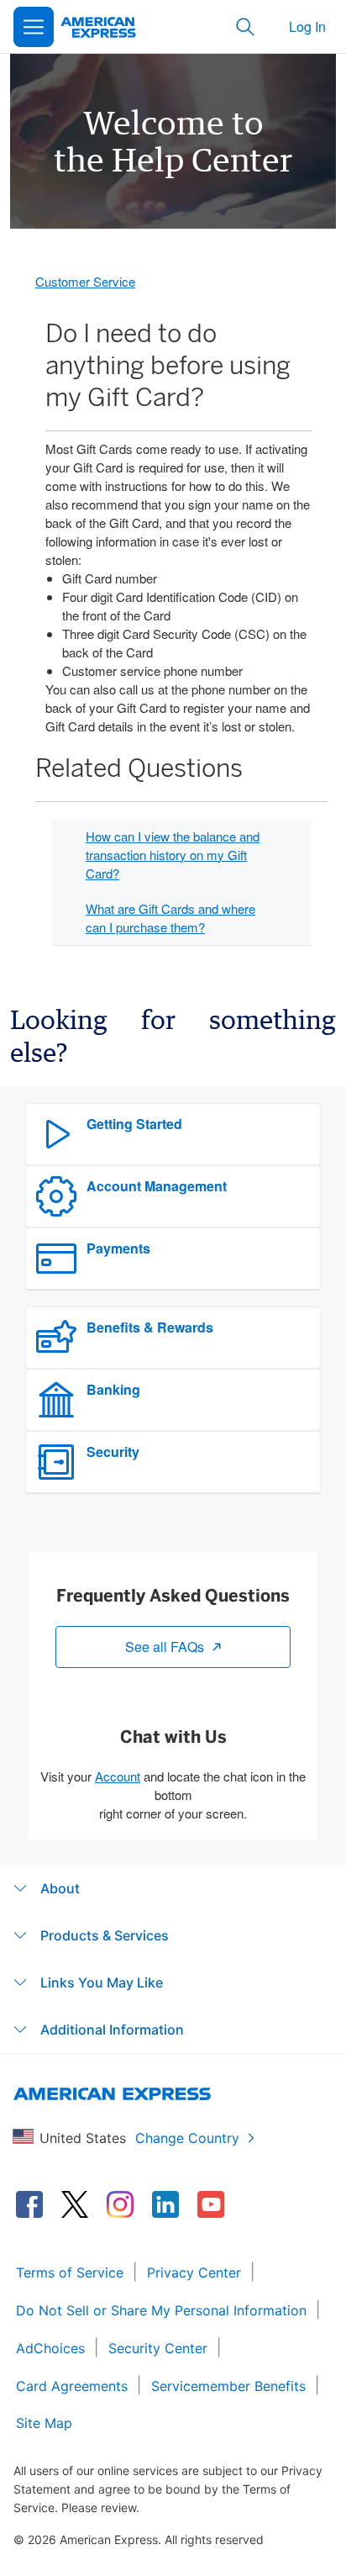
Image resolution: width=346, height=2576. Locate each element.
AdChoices (50, 2348)
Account (118, 1776)
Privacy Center (194, 2272)
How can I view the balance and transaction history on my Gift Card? (173, 855)
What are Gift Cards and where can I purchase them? (170, 918)
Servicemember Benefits (228, 2386)
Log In (307, 26)
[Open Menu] (34, 27)
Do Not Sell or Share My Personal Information (161, 2310)
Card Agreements (72, 2386)
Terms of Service (70, 2272)
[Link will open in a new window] (29, 2204)
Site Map (44, 2423)
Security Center (158, 2348)
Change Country (187, 2138)
